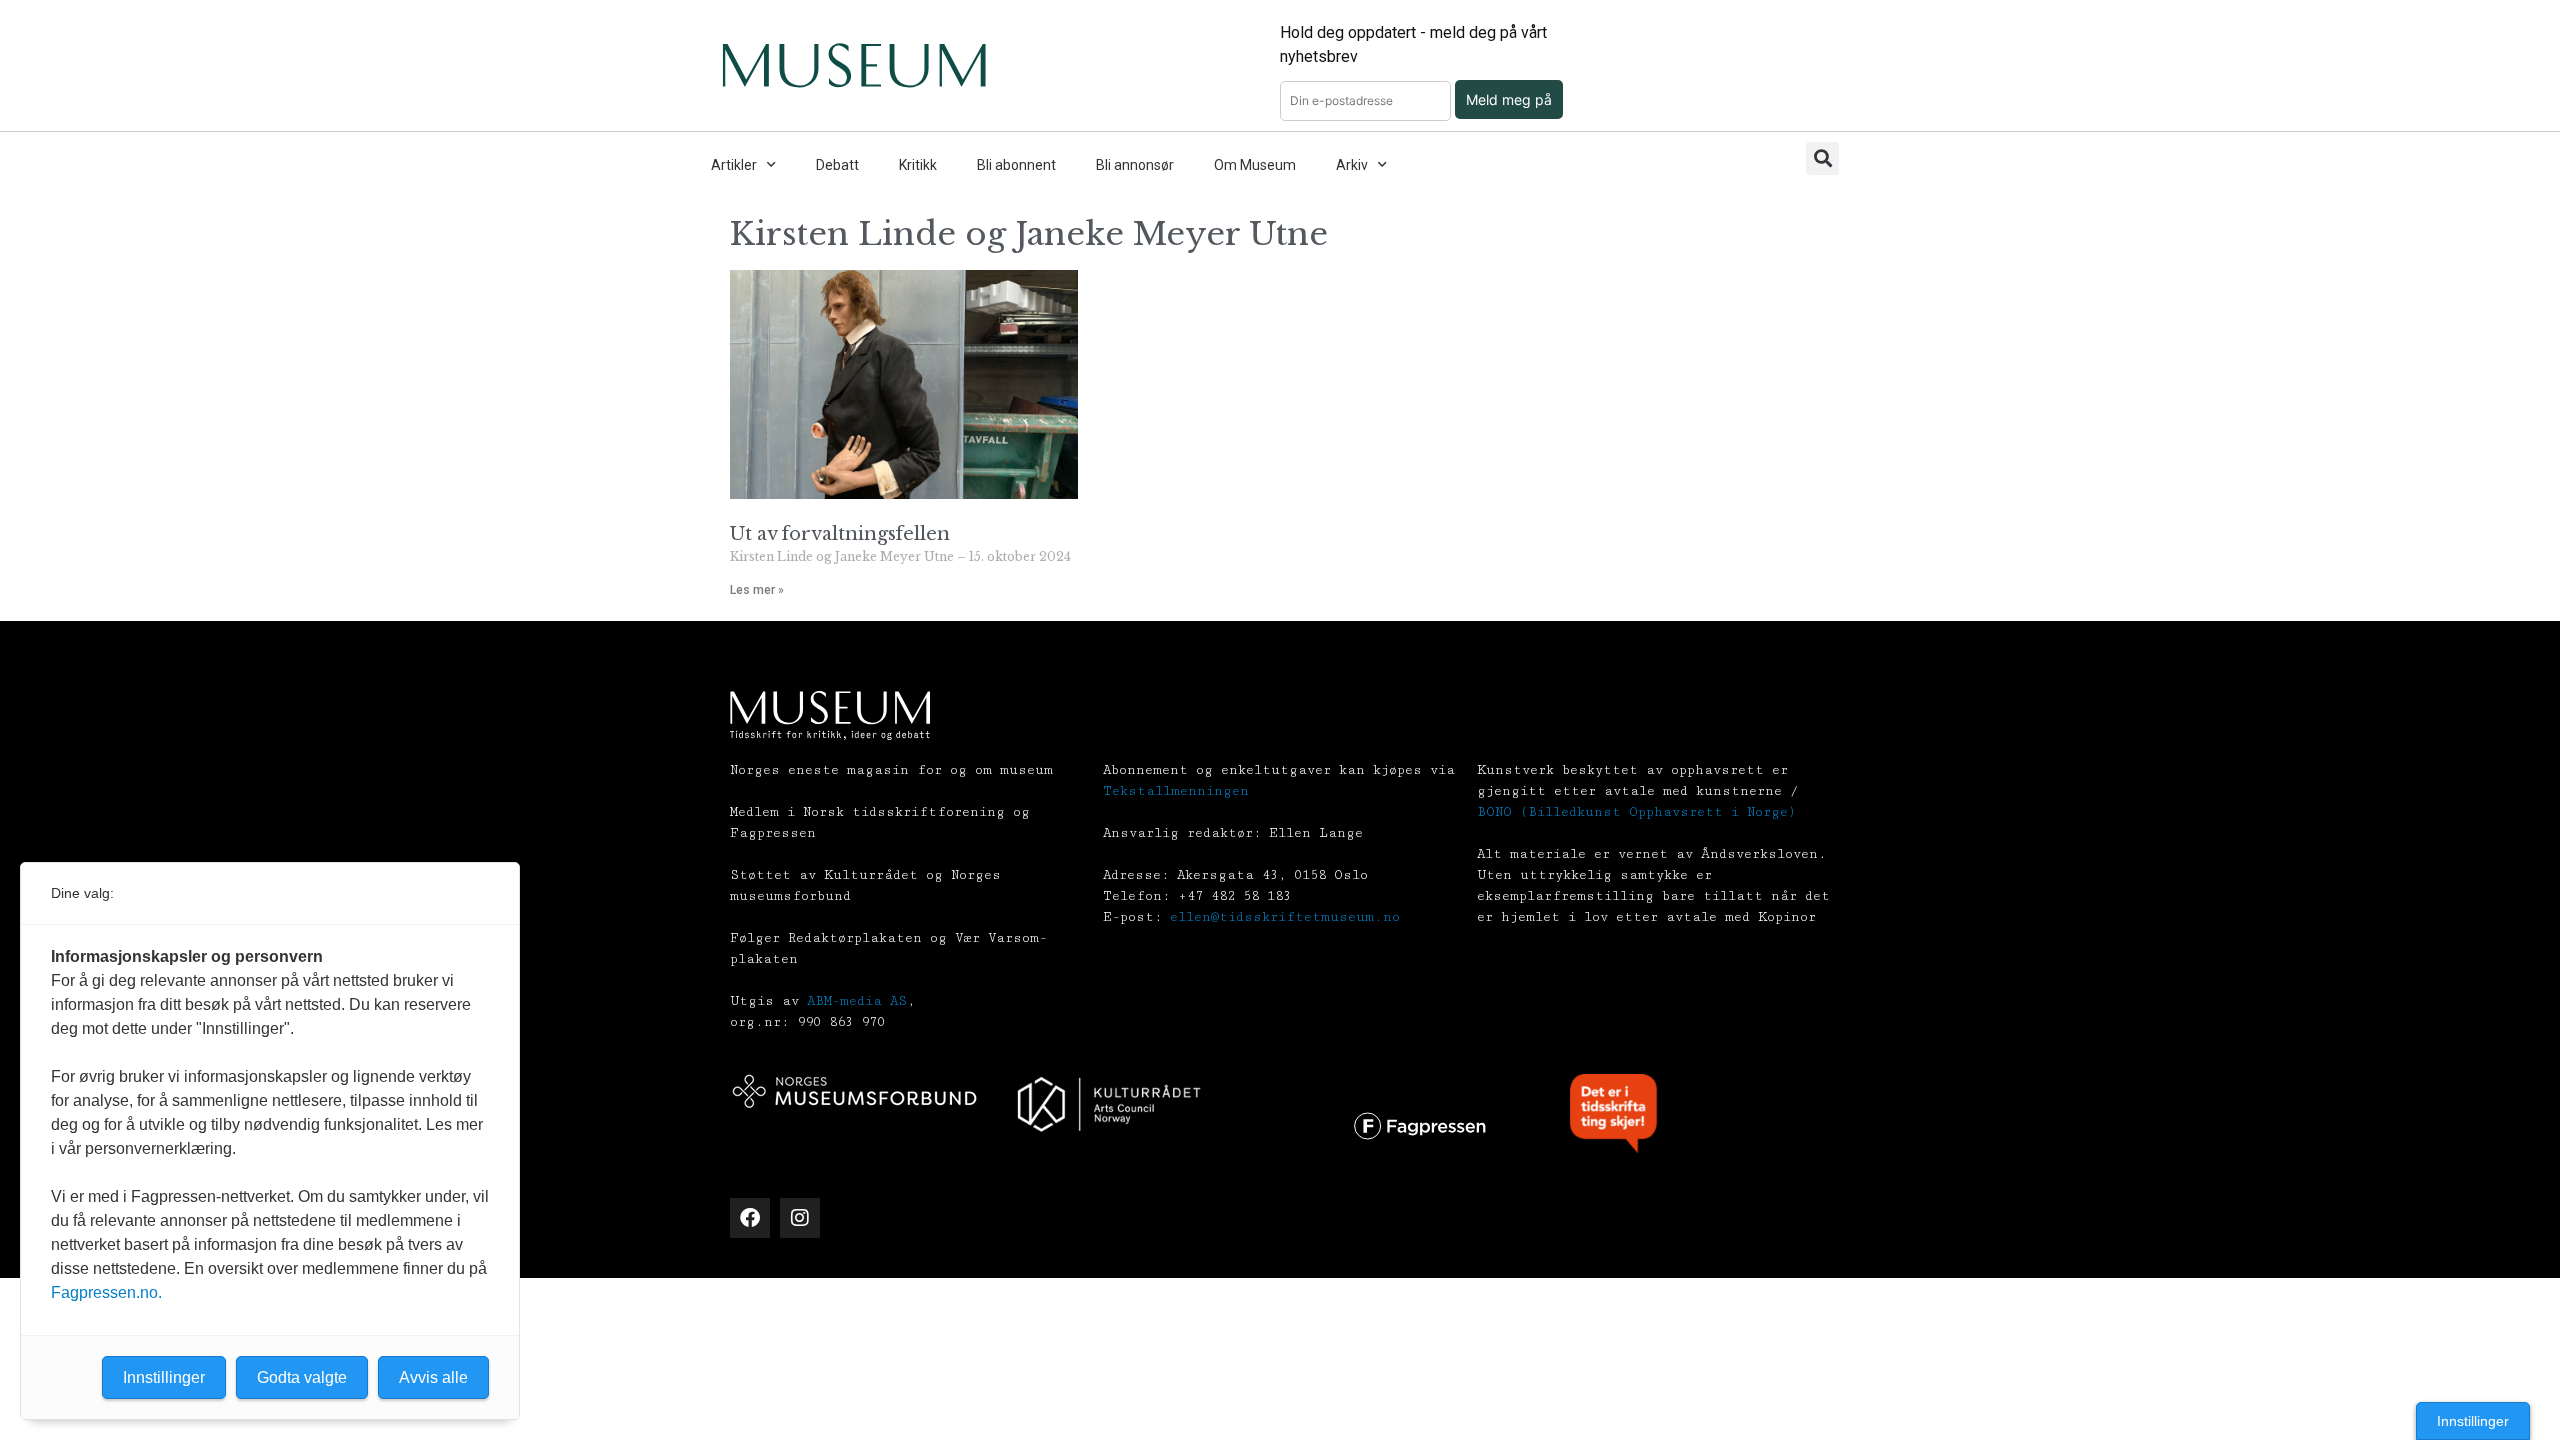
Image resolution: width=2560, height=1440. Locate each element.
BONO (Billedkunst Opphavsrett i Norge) (1636, 812)
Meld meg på (1509, 99)
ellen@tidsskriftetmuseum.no (1285, 917)
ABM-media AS (857, 1001)
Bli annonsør (1135, 165)
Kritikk (918, 165)
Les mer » (757, 590)
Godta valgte (302, 1377)
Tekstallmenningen (1176, 791)
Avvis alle (433, 1377)
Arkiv (1352, 165)
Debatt (837, 165)
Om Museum (1255, 165)
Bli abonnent (1016, 165)
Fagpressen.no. (106, 1292)
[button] (1822, 158)
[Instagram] (800, 1218)
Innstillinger (2473, 1421)
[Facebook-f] (750, 1218)
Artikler (734, 165)
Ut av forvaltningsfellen (840, 534)
